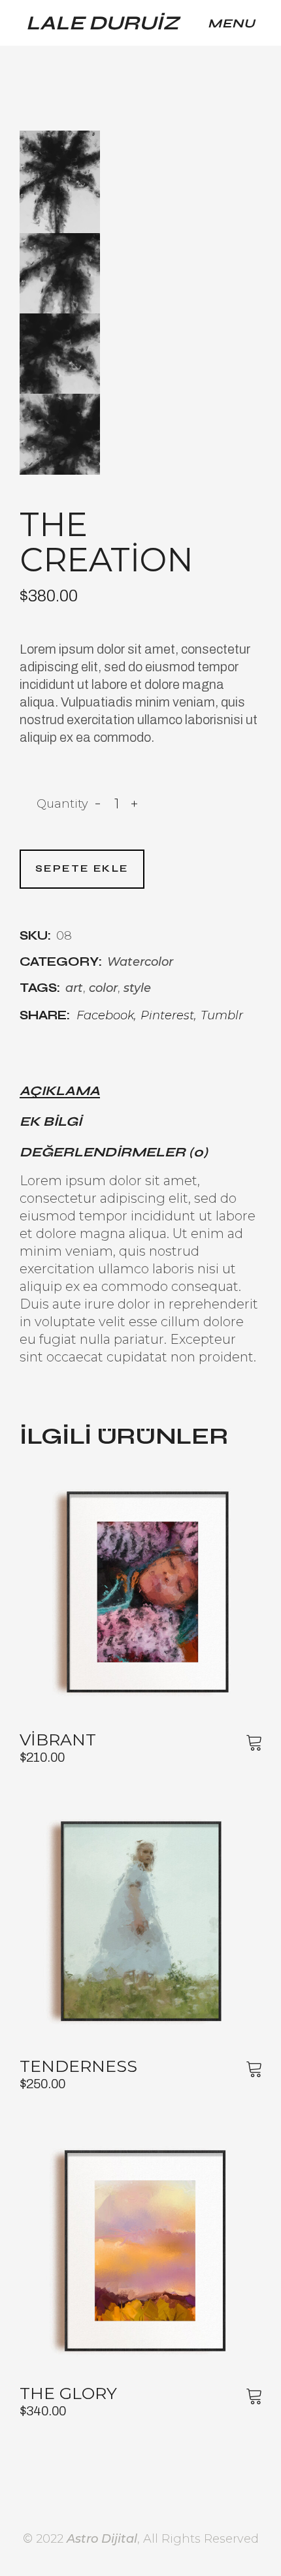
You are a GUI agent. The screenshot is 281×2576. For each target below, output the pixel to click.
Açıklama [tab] (60, 1091)
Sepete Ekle (82, 868)
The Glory (68, 2393)
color (103, 988)
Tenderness (78, 2066)
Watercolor (140, 962)
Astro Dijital (102, 2539)
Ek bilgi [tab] (51, 1122)
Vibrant (58, 1740)
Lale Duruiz (103, 23)
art (74, 988)
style (137, 988)
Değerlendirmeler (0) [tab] (114, 1153)
